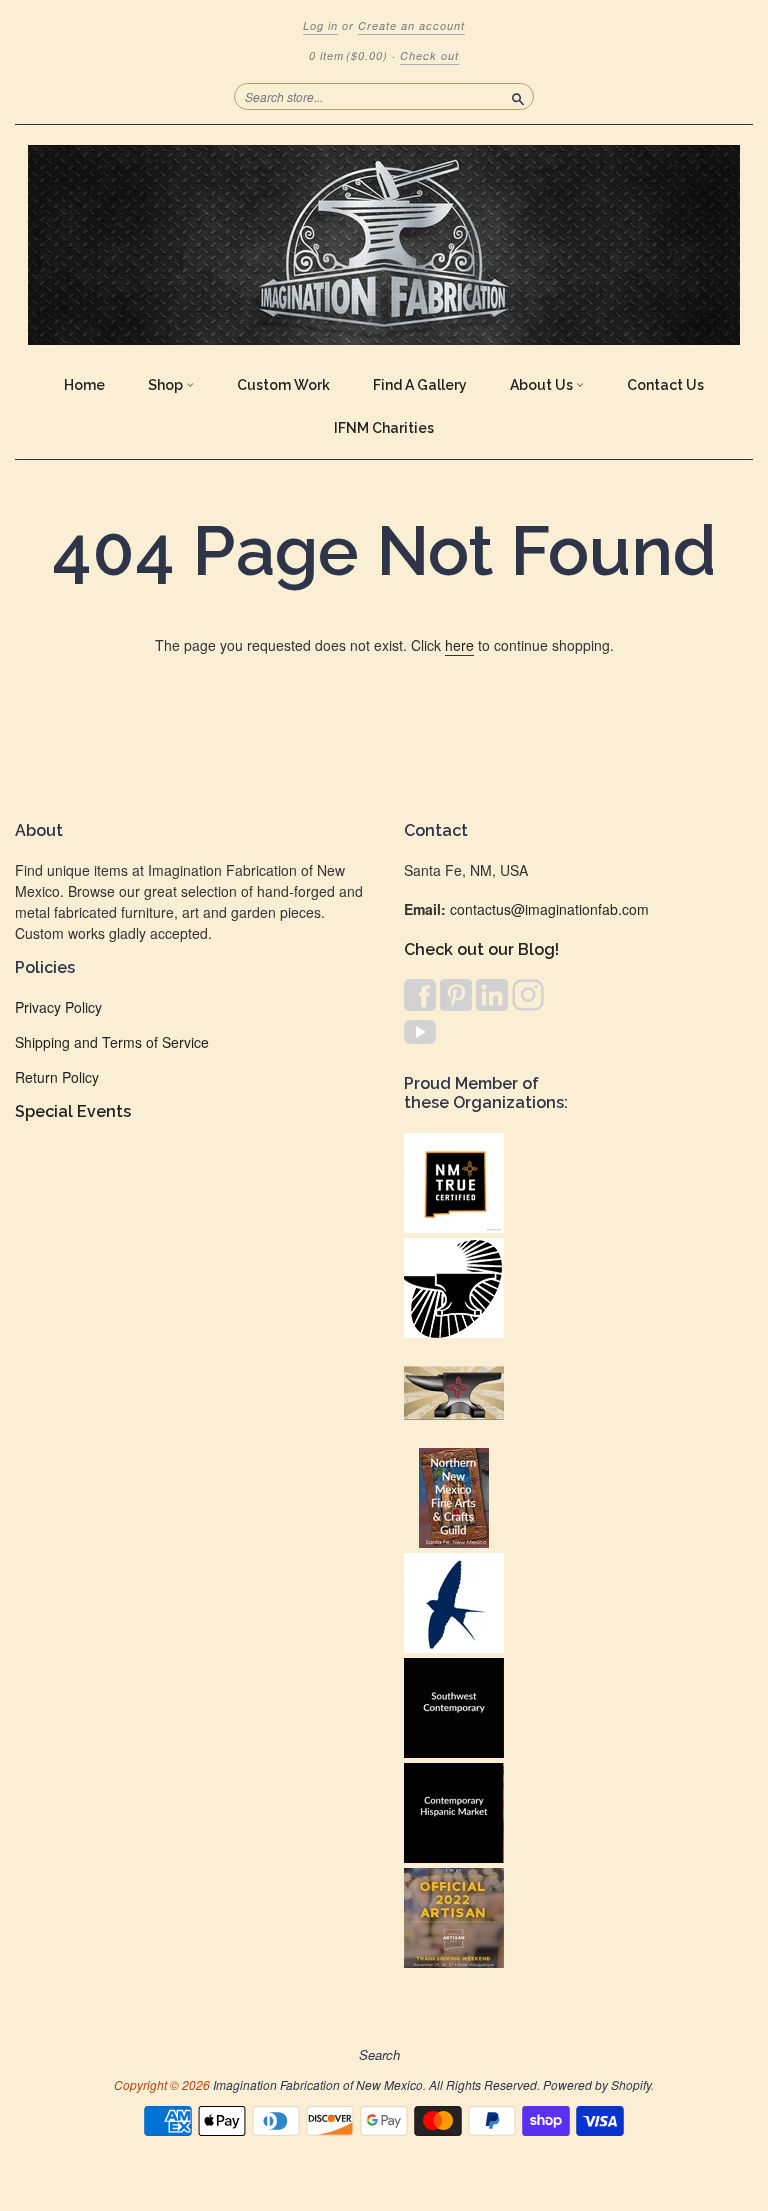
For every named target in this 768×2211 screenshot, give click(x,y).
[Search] (518, 96)
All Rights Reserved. (484, 2084)
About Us (543, 385)
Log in (320, 25)
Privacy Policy (58, 1007)
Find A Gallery (420, 385)
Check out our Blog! (481, 949)
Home (84, 385)
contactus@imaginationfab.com (549, 909)
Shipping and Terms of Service (112, 1042)
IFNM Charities (384, 428)
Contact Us (665, 385)
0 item (348, 55)
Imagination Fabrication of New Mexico (318, 2084)
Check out (429, 55)
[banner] (384, 245)
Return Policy (57, 1077)
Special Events (73, 1111)
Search (379, 2055)
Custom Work (283, 385)
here (459, 645)
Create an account (411, 25)
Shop (167, 385)
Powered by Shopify (597, 2084)
